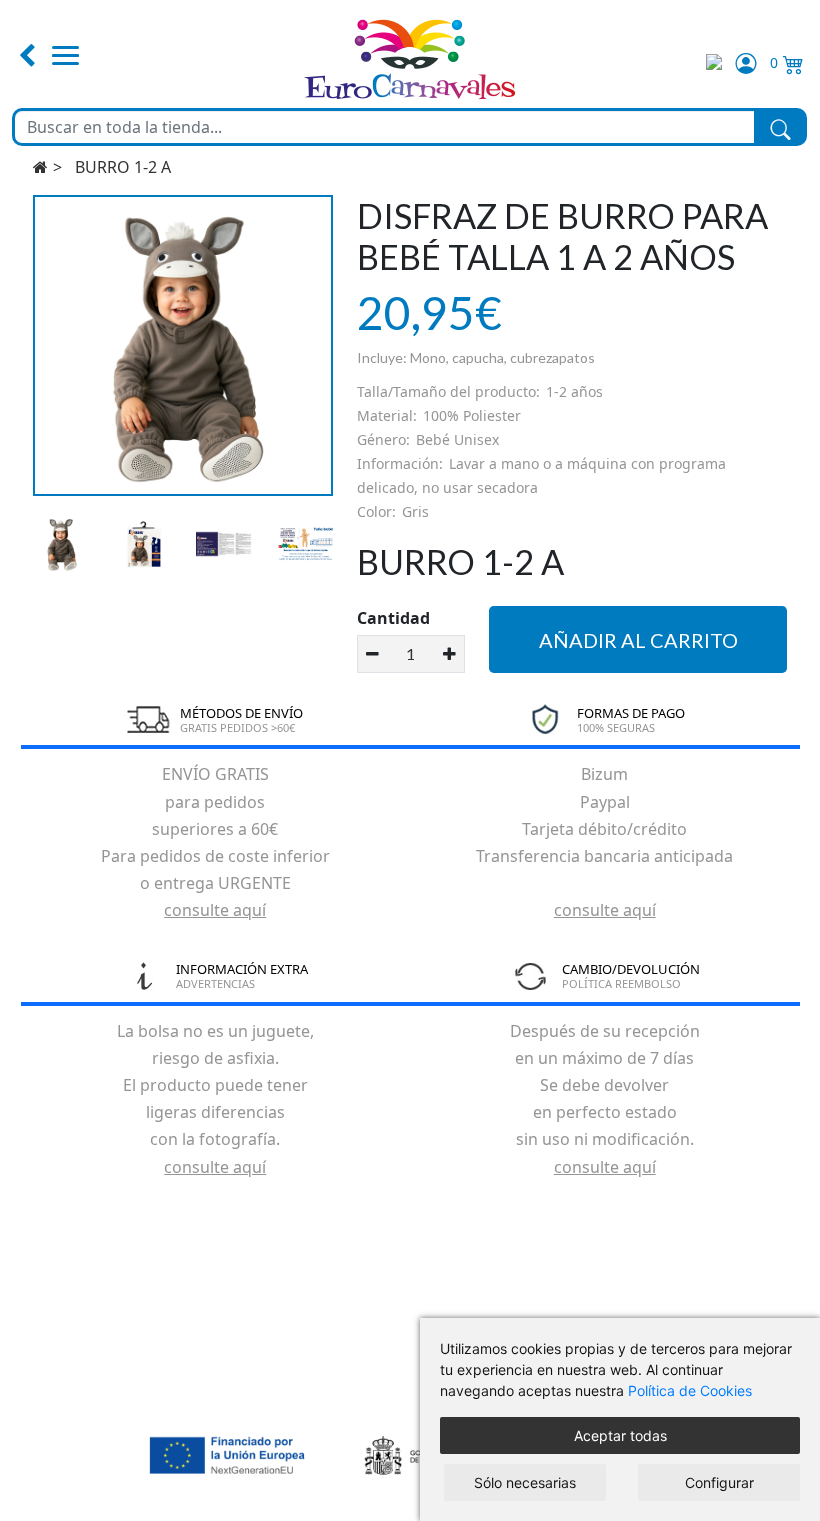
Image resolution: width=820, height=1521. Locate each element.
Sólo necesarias (525, 1482)
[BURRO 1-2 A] (183, 345)
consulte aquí (215, 910)
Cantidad (393, 618)
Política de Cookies (690, 1390)
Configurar (719, 1482)
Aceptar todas (620, 1435)
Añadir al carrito (638, 640)
